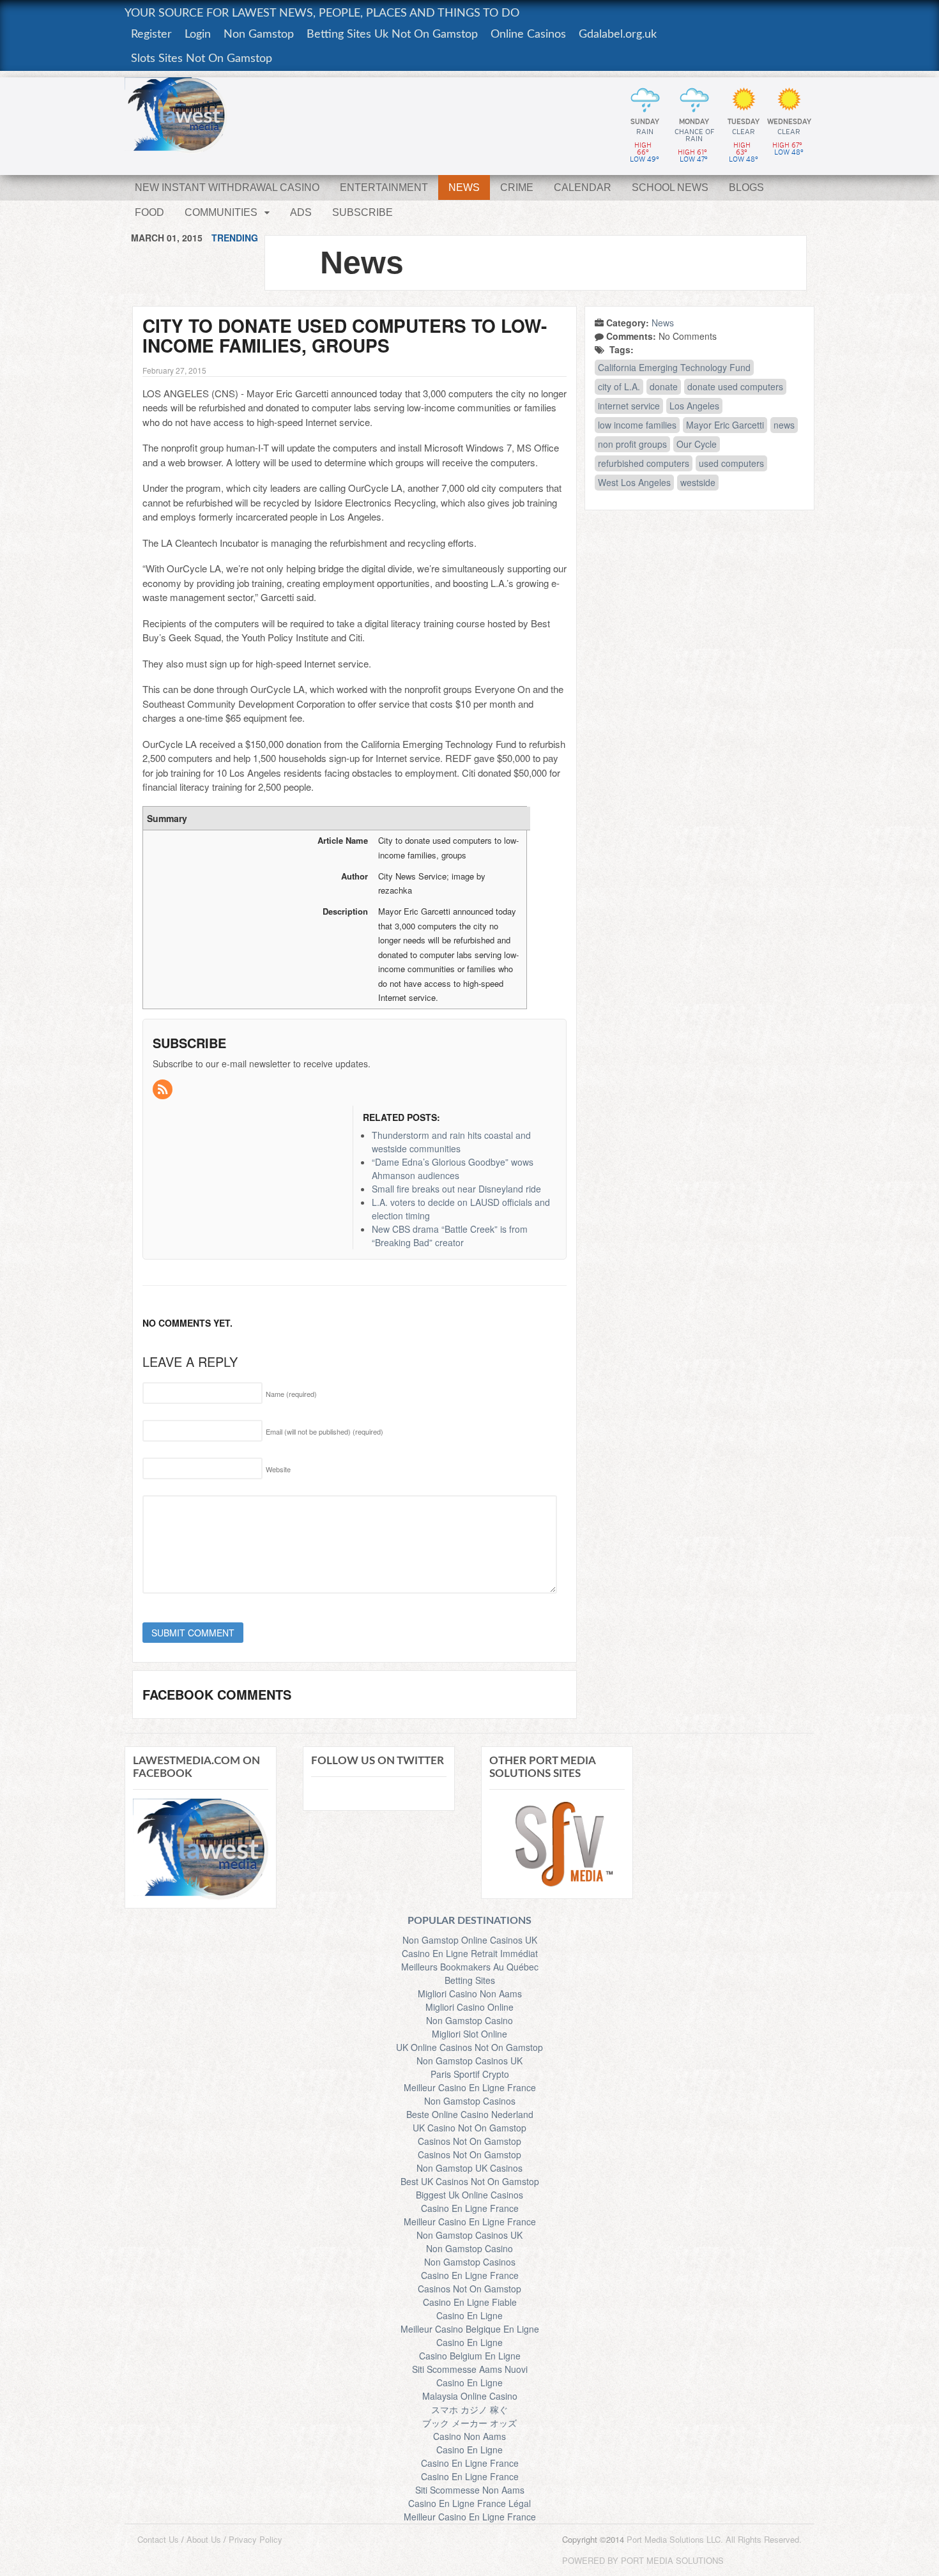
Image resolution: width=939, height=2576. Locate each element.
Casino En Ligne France (470, 2208)
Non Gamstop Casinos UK (469, 2061)
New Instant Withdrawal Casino (227, 187)
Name (291, 1394)
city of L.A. (619, 386)
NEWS (464, 187)
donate (664, 386)
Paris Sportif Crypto (470, 2074)
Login (198, 34)
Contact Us (158, 2539)
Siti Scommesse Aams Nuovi (470, 2369)
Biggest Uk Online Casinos (469, 2195)
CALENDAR (583, 187)
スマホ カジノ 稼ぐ (469, 2409)
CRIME (517, 187)
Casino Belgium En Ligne (470, 2356)
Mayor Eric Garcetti (725, 425)
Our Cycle (697, 444)
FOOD (149, 212)
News (663, 323)
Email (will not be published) (324, 1431)
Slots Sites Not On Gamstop (202, 59)
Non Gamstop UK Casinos (469, 2168)
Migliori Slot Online (469, 2034)
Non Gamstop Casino (469, 2020)
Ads (301, 212)
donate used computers (735, 386)
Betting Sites (470, 1980)
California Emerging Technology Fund (674, 367)
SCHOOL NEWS (670, 187)
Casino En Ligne (469, 2315)
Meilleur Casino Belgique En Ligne (470, 2329)
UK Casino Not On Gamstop (469, 2128)
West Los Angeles (634, 482)
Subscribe (363, 212)
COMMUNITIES (221, 212)
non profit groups (632, 444)
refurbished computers (644, 463)
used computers (731, 463)
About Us (204, 2539)
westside (698, 482)
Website (278, 1469)
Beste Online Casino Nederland (470, 2114)
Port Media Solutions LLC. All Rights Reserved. (714, 2539)
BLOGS (746, 187)
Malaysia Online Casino (470, 2396)
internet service (629, 406)
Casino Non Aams (469, 2436)
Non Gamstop (259, 34)
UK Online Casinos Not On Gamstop (469, 2047)
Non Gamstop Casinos (470, 2101)
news (784, 425)
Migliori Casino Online (469, 2007)
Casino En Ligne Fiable (470, 2302)
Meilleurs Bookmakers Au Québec (470, 1967)
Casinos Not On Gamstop (469, 2141)
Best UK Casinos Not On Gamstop (470, 2181)
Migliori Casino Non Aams (470, 1993)
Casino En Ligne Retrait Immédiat (470, 1953)
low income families (637, 425)
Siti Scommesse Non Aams (470, 2490)
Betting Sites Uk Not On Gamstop (392, 34)
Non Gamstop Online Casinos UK (470, 1940)
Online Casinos (528, 34)
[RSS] (164, 1090)
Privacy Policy (256, 2539)
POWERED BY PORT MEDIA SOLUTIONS (643, 2560)
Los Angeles (694, 406)
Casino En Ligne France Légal (469, 2503)
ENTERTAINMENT (384, 187)
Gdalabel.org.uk (618, 34)
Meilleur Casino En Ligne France (470, 2087)
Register (151, 34)
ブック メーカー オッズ (469, 2423)
